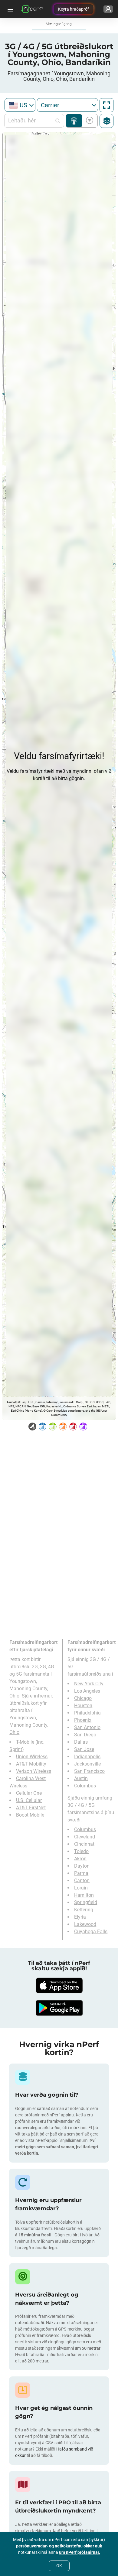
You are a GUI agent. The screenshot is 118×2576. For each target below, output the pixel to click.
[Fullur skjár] (107, 105)
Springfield (86, 1902)
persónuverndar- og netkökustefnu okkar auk (59, 2546)
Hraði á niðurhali (88, 121)
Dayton (82, 1866)
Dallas (81, 1742)
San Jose (84, 1749)
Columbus (85, 1786)
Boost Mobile (30, 1815)
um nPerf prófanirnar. (80, 2552)
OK (59, 2566)
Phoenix (83, 1720)
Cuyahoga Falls (91, 1932)
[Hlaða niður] (59, 1985)
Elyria (80, 1917)
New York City (89, 1684)
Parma (81, 1873)
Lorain (81, 1888)
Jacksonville (87, 1764)
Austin (81, 1778)
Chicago (83, 1698)
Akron (80, 1859)
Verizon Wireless (34, 1771)
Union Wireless (32, 1757)
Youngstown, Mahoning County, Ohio (29, 1725)
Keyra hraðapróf (74, 9)
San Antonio (87, 1727)
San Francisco (89, 1771)
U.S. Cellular (29, 1800)
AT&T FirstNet (31, 1808)
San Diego (85, 1735)
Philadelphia (87, 1713)
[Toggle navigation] (10, 9)
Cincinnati (85, 1844)
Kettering (84, 1910)
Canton (82, 1881)
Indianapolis (87, 1757)
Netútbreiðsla (74, 121)
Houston (83, 1706)
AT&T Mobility (31, 1764)
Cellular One (29, 1793)
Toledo (81, 1851)
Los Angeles (87, 1691)
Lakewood (85, 1924)
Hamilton (84, 1895)
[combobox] (20, 105)
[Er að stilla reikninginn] (108, 9)
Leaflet (11, 1402)
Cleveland (85, 1837)
